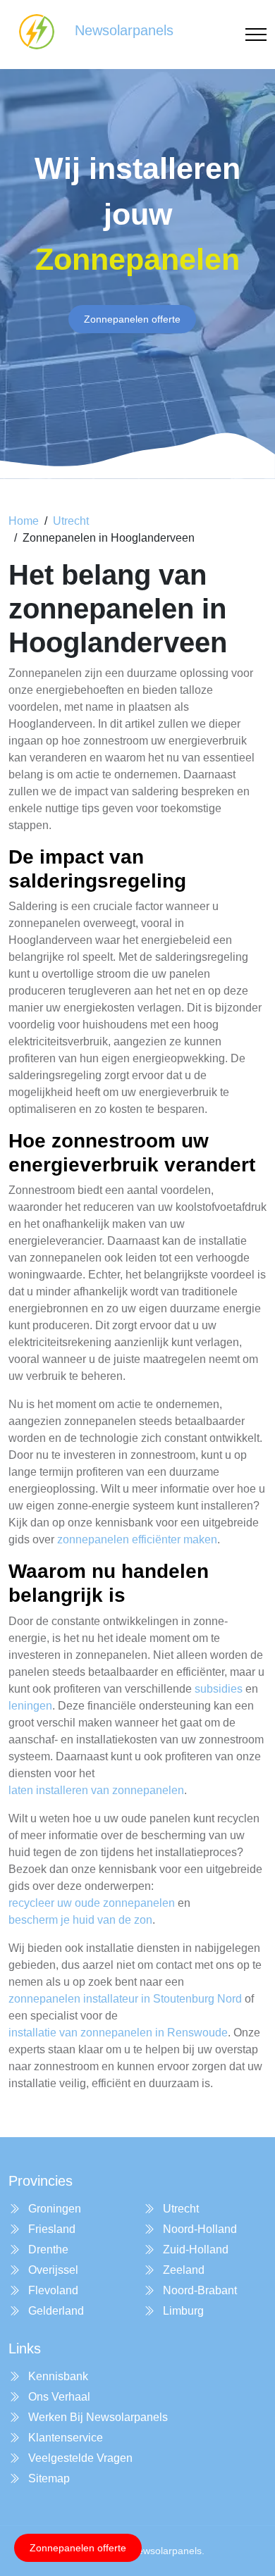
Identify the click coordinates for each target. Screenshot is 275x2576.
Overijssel (52, 2270)
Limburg (182, 2311)
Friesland (50, 2229)
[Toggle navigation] (256, 35)
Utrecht (71, 521)
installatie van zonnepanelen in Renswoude (118, 2033)
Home (24, 521)
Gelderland (55, 2311)
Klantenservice (64, 2438)
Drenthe (47, 2250)
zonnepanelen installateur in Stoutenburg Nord (125, 1999)
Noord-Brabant (198, 2290)
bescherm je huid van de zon (80, 1920)
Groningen (53, 2209)
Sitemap (48, 2478)
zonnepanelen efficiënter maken (137, 1539)
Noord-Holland (198, 2229)
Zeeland (182, 2270)
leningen (30, 1706)
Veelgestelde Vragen (79, 2458)
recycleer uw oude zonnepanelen (92, 1903)
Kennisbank (57, 2376)
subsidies (219, 1689)
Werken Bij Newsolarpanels (97, 2417)
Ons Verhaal (58, 2397)
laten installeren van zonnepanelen (96, 1790)
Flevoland (52, 2290)
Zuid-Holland (194, 2250)
